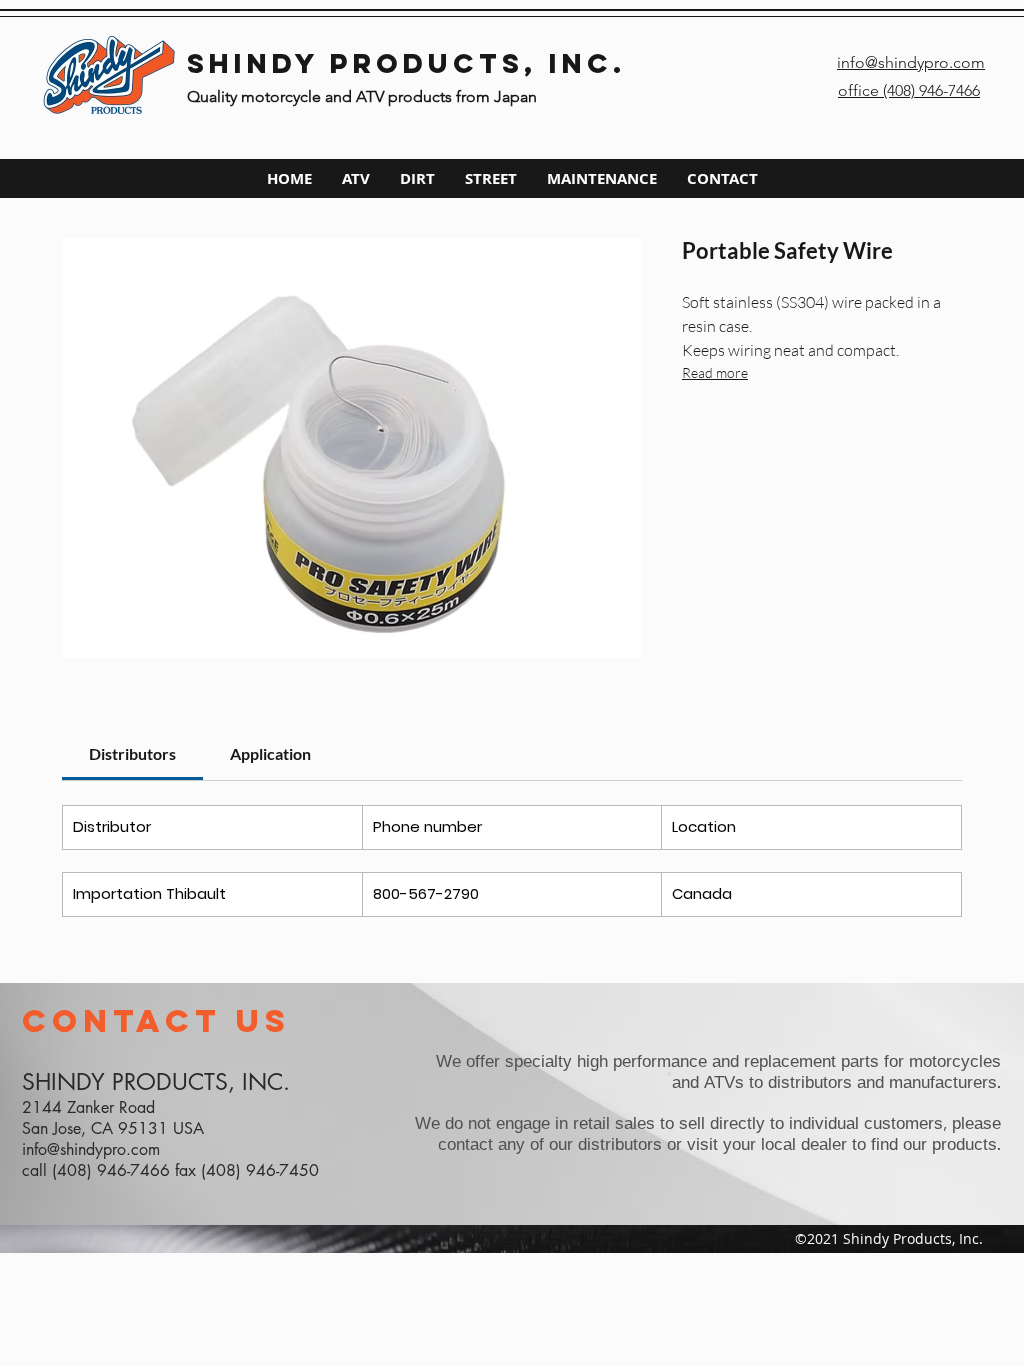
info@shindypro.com (91, 1149)
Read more (715, 372)
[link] (132, 753)
